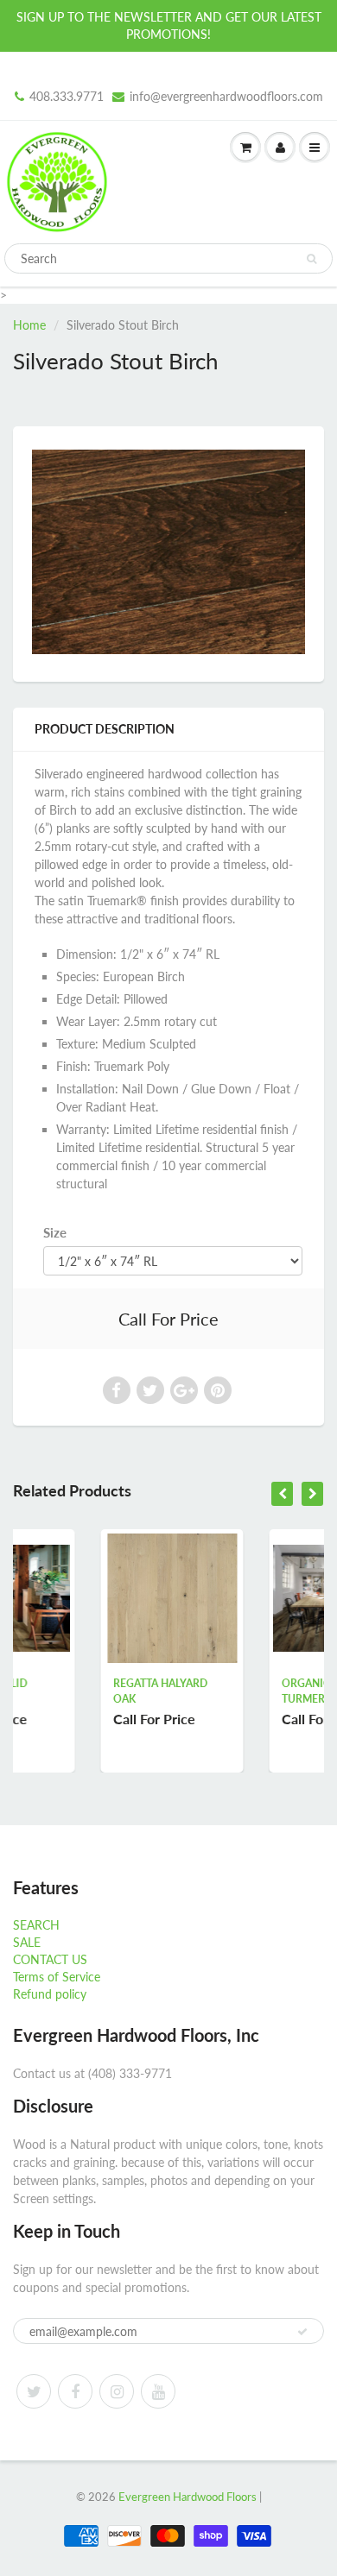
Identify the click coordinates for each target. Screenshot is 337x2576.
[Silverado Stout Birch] (168, 552)
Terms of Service (57, 1977)
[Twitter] (34, 2391)
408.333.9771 (67, 96)
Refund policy (50, 1994)
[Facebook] (75, 2391)
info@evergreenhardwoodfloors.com (226, 96)
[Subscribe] (302, 2332)
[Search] (312, 259)
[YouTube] (158, 2391)
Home (29, 325)
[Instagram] (117, 2391)
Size (55, 1232)
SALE (27, 1942)
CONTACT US (50, 1959)
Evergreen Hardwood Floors (188, 2497)
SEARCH (36, 1925)
